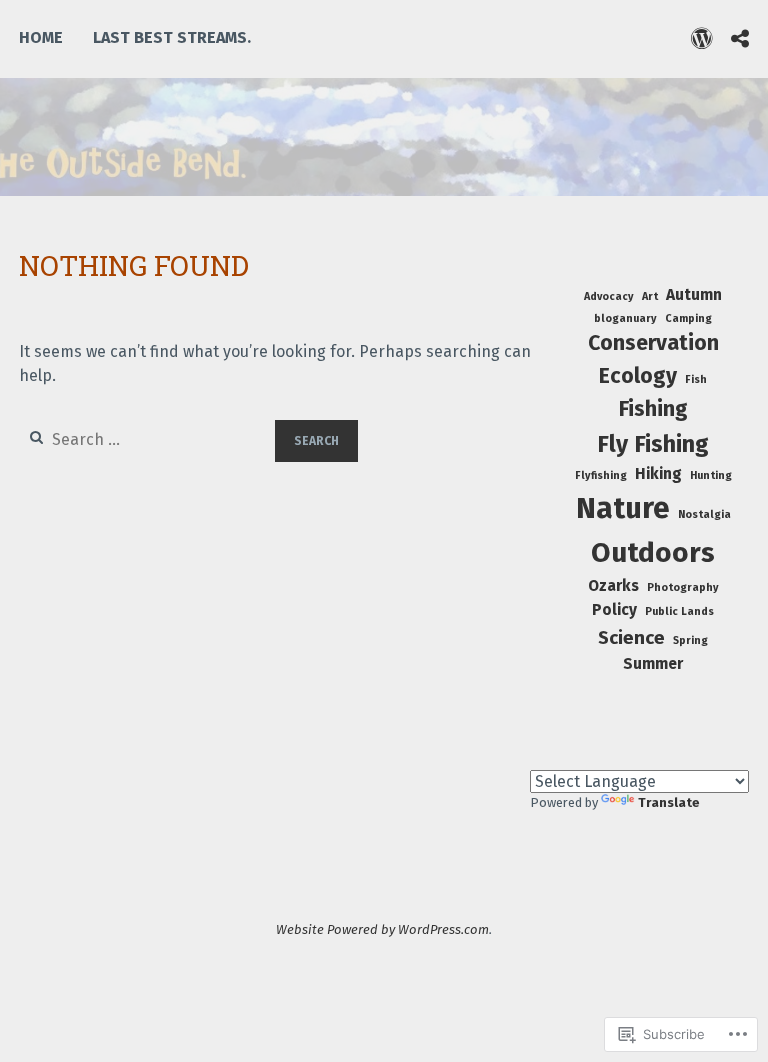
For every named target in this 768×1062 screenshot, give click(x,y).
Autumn (694, 295)
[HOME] (701, 38)
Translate (669, 802)
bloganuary (625, 318)
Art (650, 296)
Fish (696, 379)
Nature (623, 508)
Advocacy (609, 296)
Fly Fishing (653, 444)
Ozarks (613, 586)
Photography (683, 587)
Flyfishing (601, 475)
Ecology (638, 376)
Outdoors (653, 552)
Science (631, 638)
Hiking (658, 474)
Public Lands (679, 611)
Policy (614, 610)
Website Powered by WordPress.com (382, 929)
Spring (690, 640)
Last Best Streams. (172, 37)
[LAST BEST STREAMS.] (740, 38)
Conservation (653, 343)
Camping (688, 318)
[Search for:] (147, 439)
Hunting (711, 475)
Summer (653, 664)
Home (41, 37)
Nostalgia (704, 514)
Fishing (653, 409)
